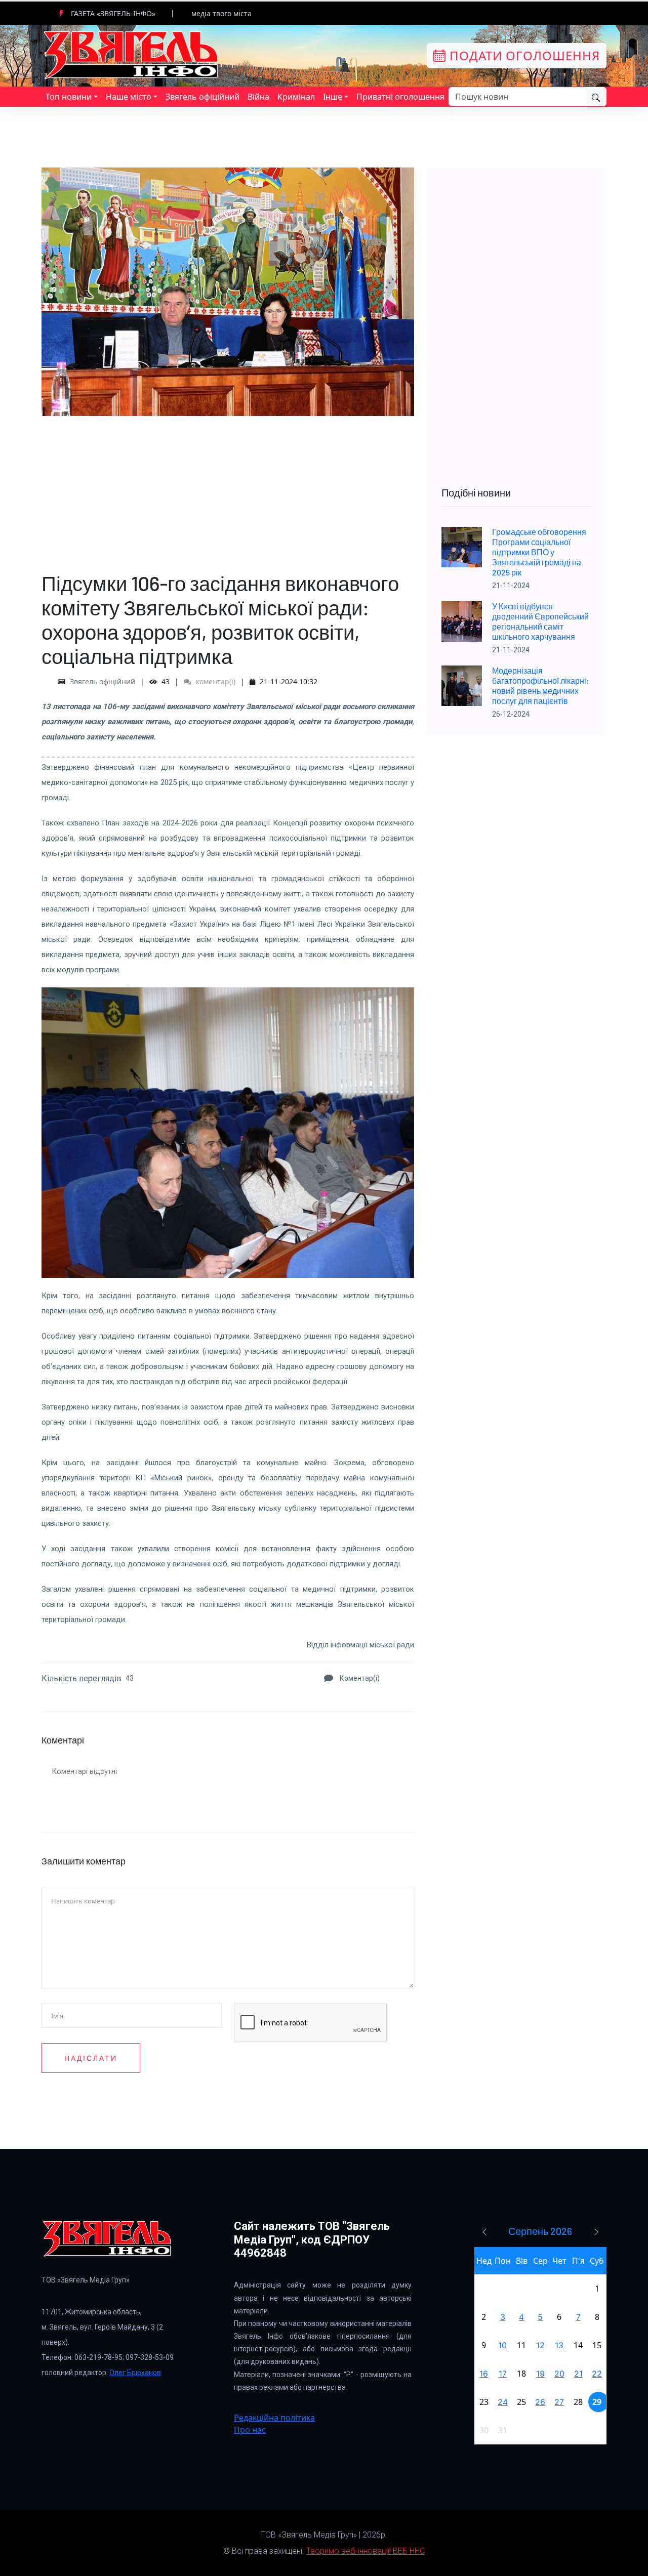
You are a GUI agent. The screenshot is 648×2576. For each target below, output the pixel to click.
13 (559, 2345)
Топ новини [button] (69, 97)
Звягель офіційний (202, 97)
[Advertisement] (228, 487)
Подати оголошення (523, 55)
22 (597, 2374)
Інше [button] (333, 97)
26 (540, 2402)
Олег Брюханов (135, 2373)
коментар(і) (215, 681)
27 (559, 2402)
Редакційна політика (274, 2418)
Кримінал (296, 97)
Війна (258, 97)
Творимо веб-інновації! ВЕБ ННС (366, 2551)
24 (503, 2402)
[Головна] (132, 55)
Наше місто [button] (129, 97)
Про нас (250, 2430)
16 (484, 2374)
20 (559, 2374)
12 (540, 2345)
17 (503, 2374)
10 (502, 2345)
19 (540, 2374)
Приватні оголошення (400, 97)
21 (578, 2374)
